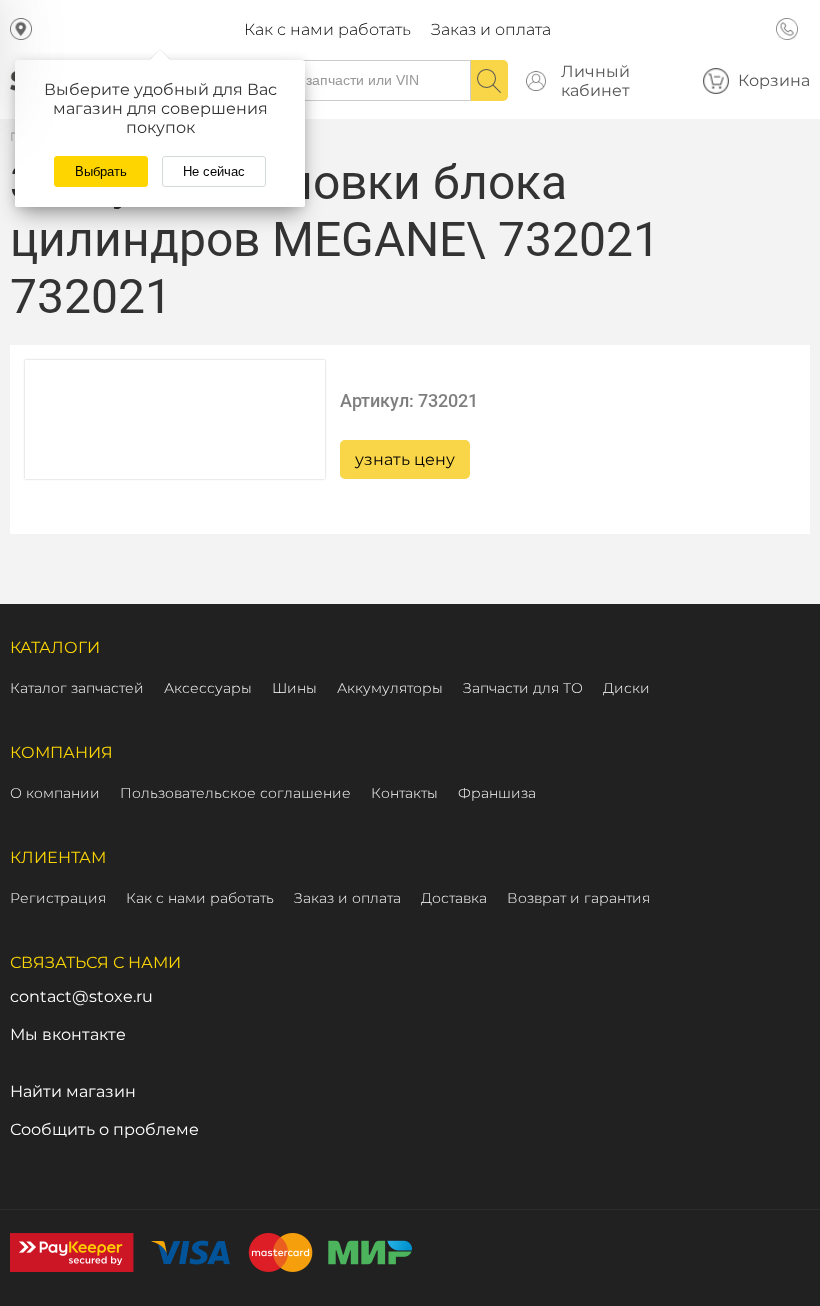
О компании (55, 793)
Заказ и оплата (491, 29)
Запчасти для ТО (523, 688)
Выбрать (101, 171)
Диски (626, 688)
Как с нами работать (327, 29)
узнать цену (405, 459)
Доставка (454, 898)
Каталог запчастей (77, 688)
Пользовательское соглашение (235, 793)
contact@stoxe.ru (81, 996)
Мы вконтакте (68, 1034)
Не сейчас (214, 171)
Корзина (774, 80)
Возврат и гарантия (578, 898)
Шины (294, 688)
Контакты (404, 793)
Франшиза (497, 793)
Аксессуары (208, 688)
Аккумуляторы (390, 688)
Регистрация (58, 898)
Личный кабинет (595, 81)
